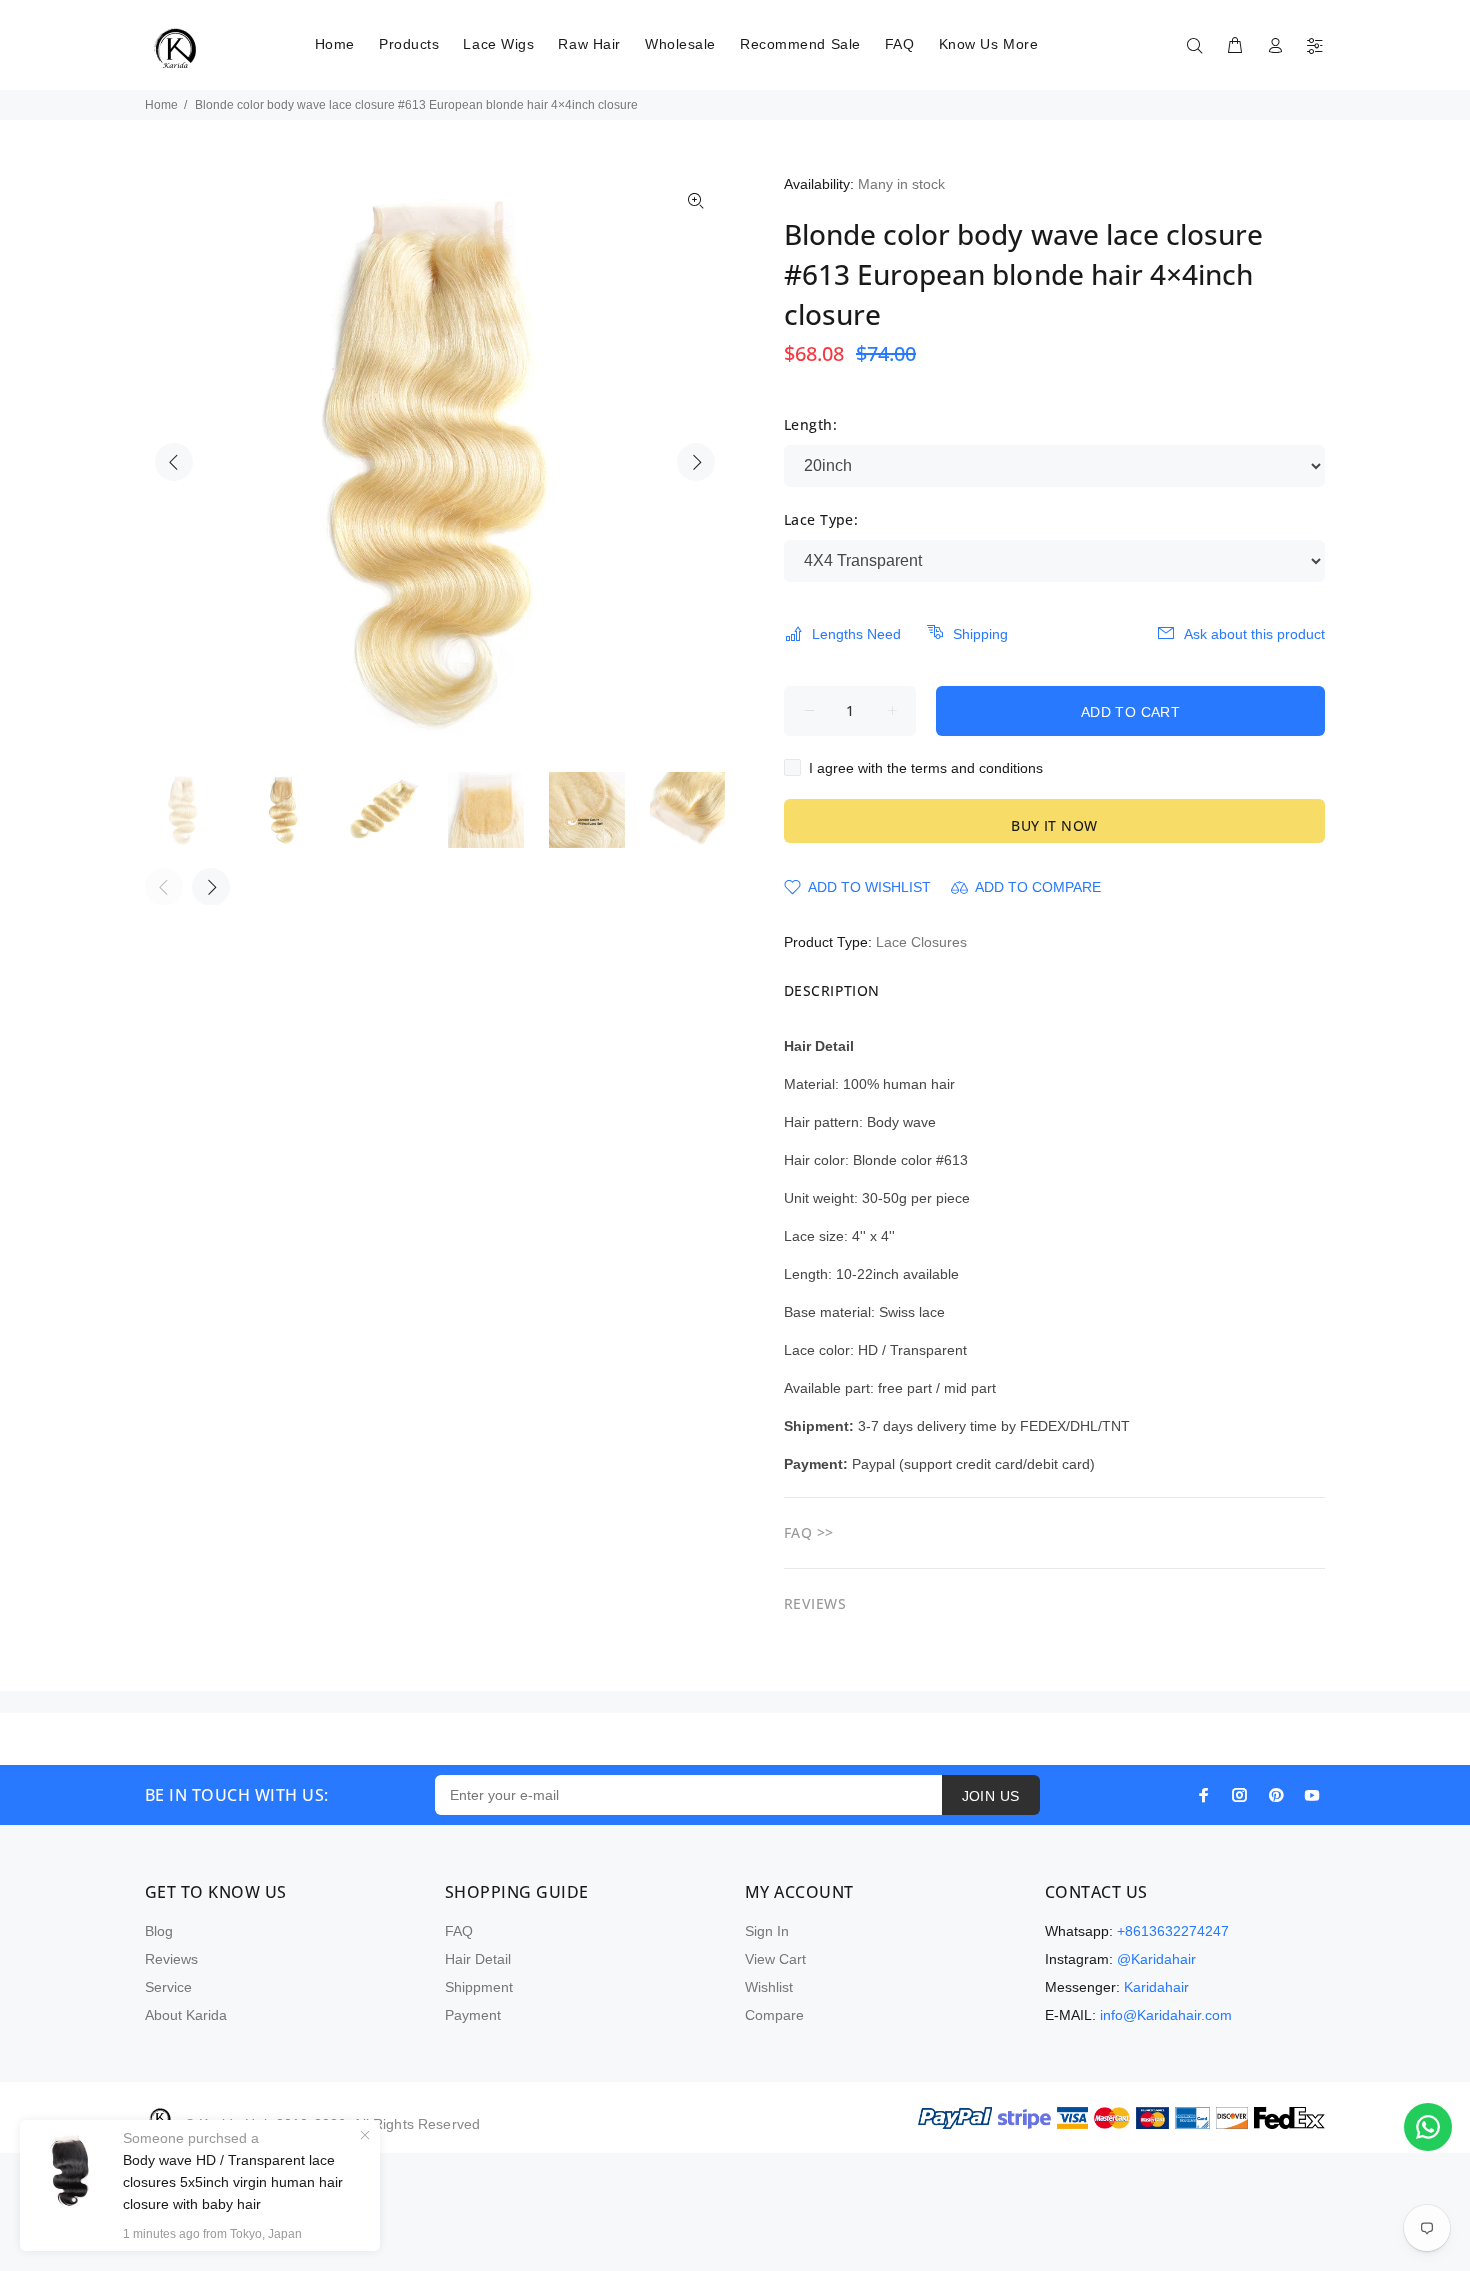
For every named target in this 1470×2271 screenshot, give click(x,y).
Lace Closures (921, 942)
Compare (774, 2015)
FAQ (459, 1931)
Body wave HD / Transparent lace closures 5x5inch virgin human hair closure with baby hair (233, 2182)
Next (696, 462)
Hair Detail (478, 1959)
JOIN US (991, 1796)
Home (161, 105)
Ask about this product (1254, 634)
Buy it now (1054, 825)
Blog (159, 1931)
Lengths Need (856, 634)
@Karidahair (1156, 1959)
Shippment (479, 1987)
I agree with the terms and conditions (926, 768)
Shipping (980, 634)
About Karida (186, 2015)
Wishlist (769, 1987)
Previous (174, 462)
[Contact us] (1428, 2127)
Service (168, 1987)
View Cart (775, 1959)
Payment (473, 2015)
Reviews (171, 1959)
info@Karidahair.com (1166, 2015)
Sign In (767, 1931)
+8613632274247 (1173, 1931)
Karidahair (1156, 1987)
